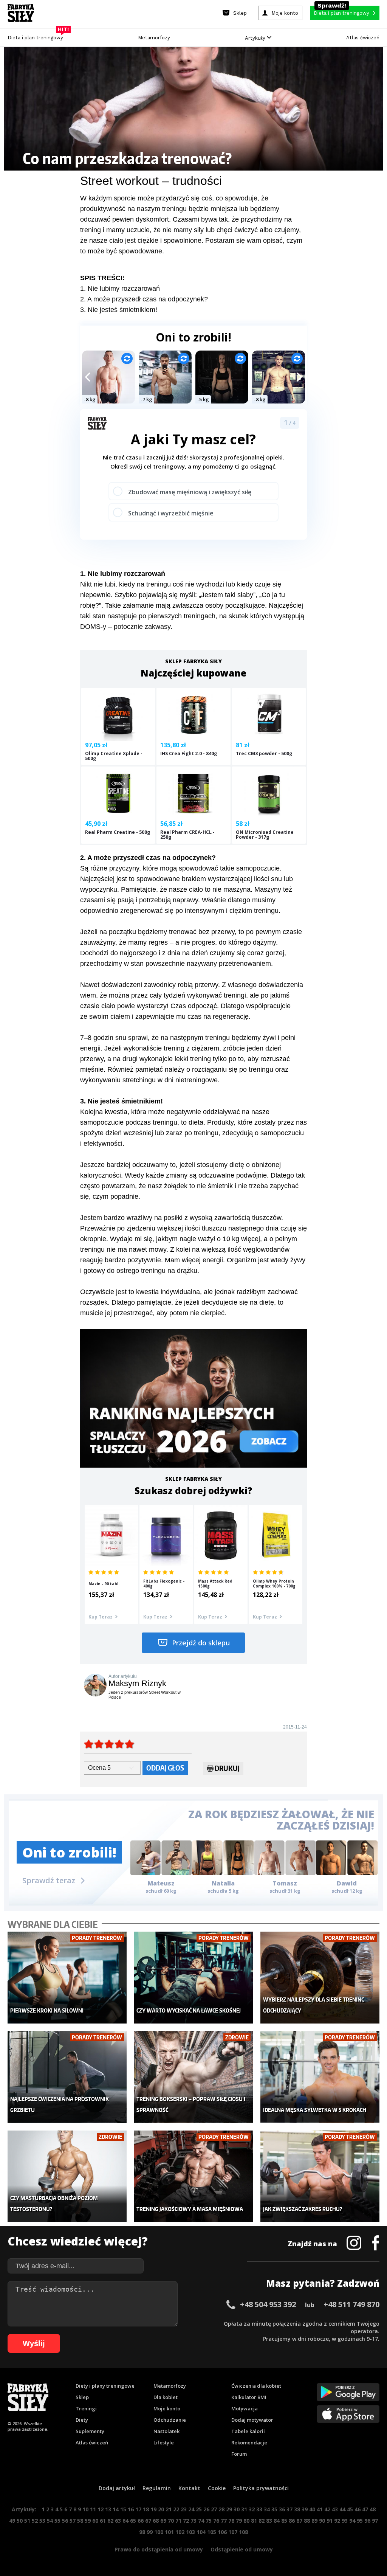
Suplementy (90, 2431)
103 (190, 2532)
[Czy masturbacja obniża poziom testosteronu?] (67, 2176)
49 (12, 2521)
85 (284, 2521)
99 (150, 2532)
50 (20, 2521)
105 (212, 2532)
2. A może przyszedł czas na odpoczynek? (144, 299)
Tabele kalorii (248, 2431)
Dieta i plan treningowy (37, 36)
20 (161, 2509)
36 (282, 2509)
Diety (82, 2420)
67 (148, 2521)
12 (101, 2509)
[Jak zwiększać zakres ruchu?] (320, 2176)
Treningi (86, 2408)
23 (184, 2509)
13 (108, 2509)
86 (292, 2521)
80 (246, 2521)
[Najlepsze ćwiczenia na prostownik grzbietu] (67, 2077)
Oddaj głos (165, 1768)
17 (138, 2509)
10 (85, 2509)
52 (35, 2521)
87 (299, 2521)
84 (277, 2521)
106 (222, 2532)
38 (297, 2509)
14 (116, 2509)
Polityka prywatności (261, 2488)
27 (214, 2509)
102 (180, 2532)
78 (231, 2521)
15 (123, 2509)
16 (131, 2509)
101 (169, 2532)
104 (201, 2532)
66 (141, 2521)
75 (209, 2521)
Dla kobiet (166, 2397)
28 (221, 2509)
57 (73, 2521)
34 (267, 2509)
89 (314, 2521)
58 (80, 2521)
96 (367, 2521)
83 (269, 2521)
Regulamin (157, 2488)
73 (193, 2521)
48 (373, 2509)
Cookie (217, 2488)
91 (330, 2521)
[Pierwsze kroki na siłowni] (67, 1978)
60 (95, 2521)
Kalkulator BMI (249, 2397)
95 (360, 2521)
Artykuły (256, 38)
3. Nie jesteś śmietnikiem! (119, 310)
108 (243, 2532)
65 (133, 2521)
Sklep (82, 2397)
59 (88, 2521)
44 (342, 2509)
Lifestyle (164, 2443)
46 (358, 2509)
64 (125, 2521)
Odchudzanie (170, 2420)
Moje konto (167, 2408)
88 (307, 2521)
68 (156, 2521)
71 (178, 2521)
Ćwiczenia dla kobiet (256, 2386)
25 (199, 2509)
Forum (239, 2454)
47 (365, 2509)
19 (153, 2509)
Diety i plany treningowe (105, 2386)
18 (146, 2509)
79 (239, 2521)
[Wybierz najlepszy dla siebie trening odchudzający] (320, 1978)
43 (335, 2509)
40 (312, 2509)
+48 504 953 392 (268, 2304)
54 (50, 2521)
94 (352, 2521)
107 (233, 2532)
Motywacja (245, 2408)
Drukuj (227, 1768)
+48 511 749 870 (351, 2304)
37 (289, 2509)
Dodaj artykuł (117, 2488)
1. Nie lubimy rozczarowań (120, 289)
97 (375, 2521)
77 (224, 2521)
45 (350, 2509)
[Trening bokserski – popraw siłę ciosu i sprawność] (193, 2077)
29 (229, 2509)
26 (206, 2509)
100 (159, 2532)
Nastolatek (166, 2431)
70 (171, 2521)
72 (186, 2521)
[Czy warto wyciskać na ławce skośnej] (193, 1978)
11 (93, 2509)
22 (176, 2509)
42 (327, 2509)
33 (259, 2509)
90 (322, 2521)
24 (191, 2509)
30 (237, 2509)
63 (118, 2521)
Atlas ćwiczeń (363, 38)
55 (57, 2521)
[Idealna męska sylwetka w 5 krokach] (320, 2077)
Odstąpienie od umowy (242, 2549)
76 (216, 2521)
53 (42, 2521)
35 (274, 2509)
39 (305, 2509)
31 (244, 2509)
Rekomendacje (249, 2443)
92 (337, 2521)
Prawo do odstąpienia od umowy (159, 2549)
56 (65, 2521)
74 (201, 2521)
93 (345, 2521)
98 (142, 2532)
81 (254, 2521)
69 (163, 2521)
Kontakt (189, 2488)
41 (320, 2509)
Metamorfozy (154, 38)
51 (27, 2521)
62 (110, 2521)
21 (169, 2509)
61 (103, 2521)
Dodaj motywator (252, 2420)
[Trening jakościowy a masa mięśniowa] (193, 2176)
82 (262, 2521)
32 (252, 2509)
